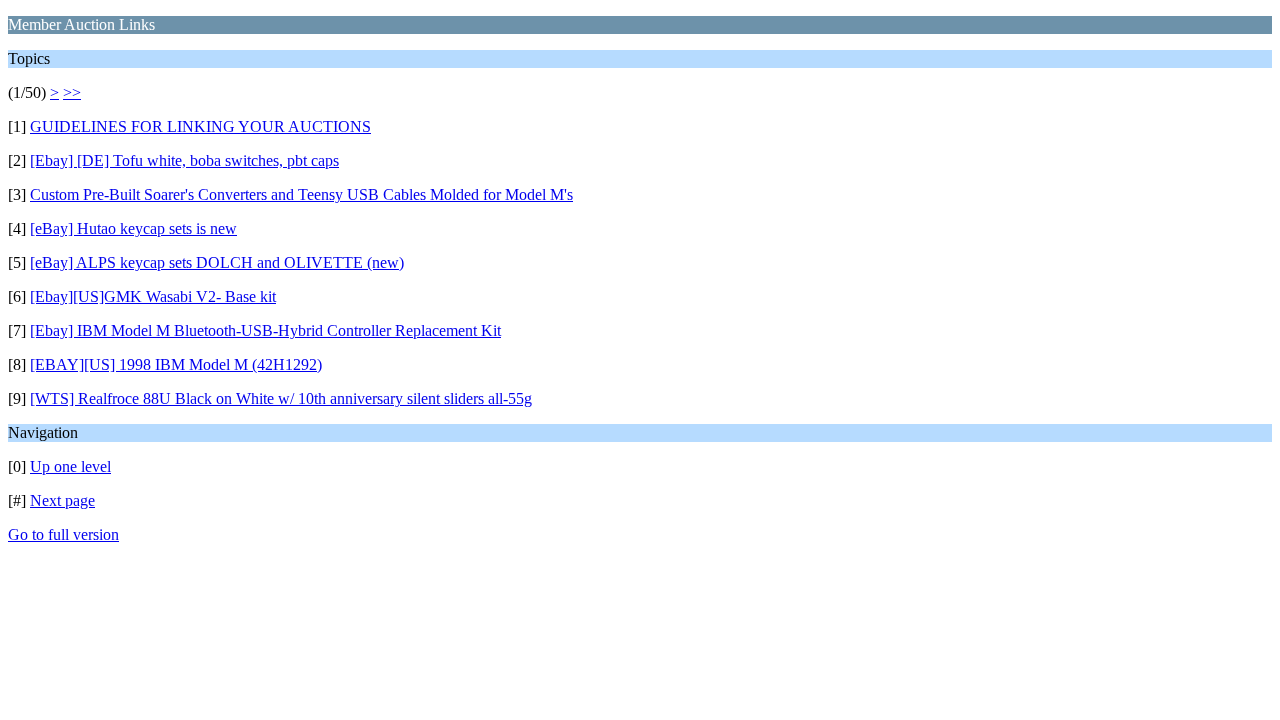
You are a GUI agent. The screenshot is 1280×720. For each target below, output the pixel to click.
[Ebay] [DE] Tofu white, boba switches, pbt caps (184, 160)
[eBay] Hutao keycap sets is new (133, 228)
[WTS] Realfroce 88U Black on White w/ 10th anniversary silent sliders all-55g (281, 398)
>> (72, 92)
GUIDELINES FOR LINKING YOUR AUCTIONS (200, 126)
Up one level (70, 466)
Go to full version (63, 534)
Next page (62, 500)
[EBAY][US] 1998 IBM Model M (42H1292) (176, 364)
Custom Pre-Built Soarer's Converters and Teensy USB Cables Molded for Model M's (301, 194)
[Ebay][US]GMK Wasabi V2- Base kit (153, 296)
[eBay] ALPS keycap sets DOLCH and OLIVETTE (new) (217, 262)
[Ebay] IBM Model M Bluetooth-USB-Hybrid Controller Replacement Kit (265, 330)
